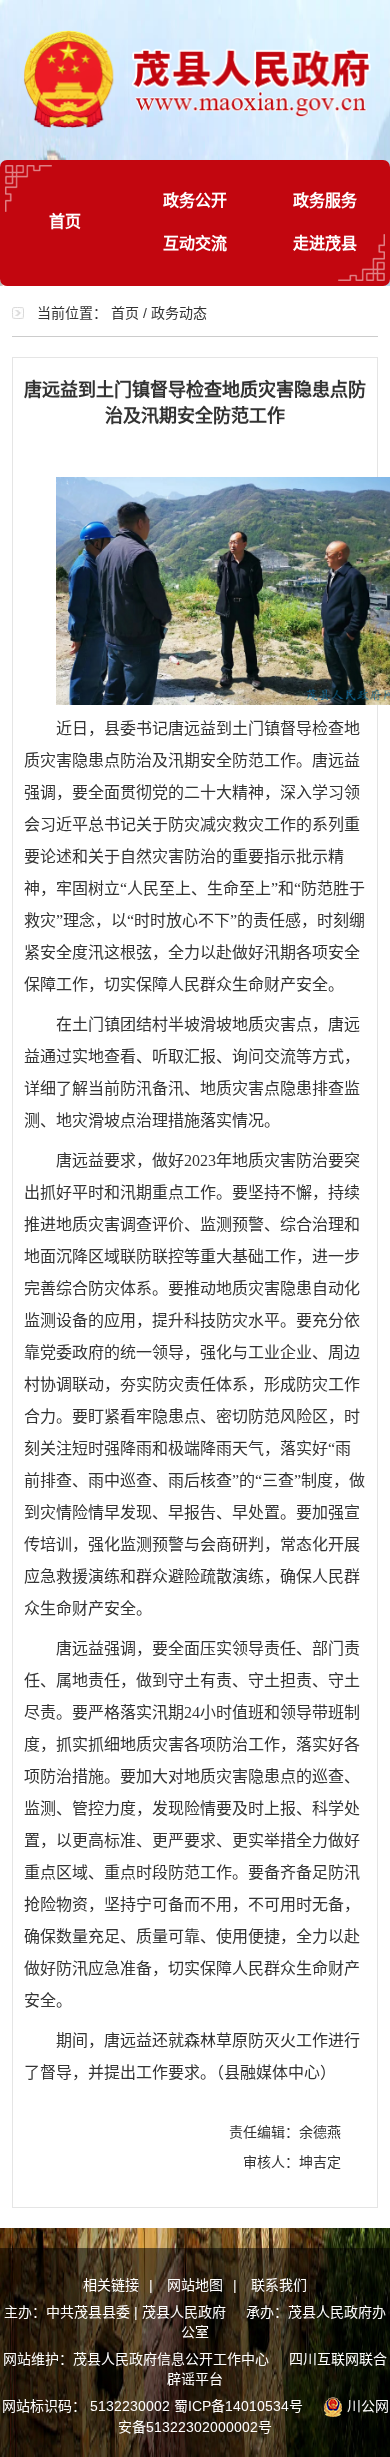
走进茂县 (325, 243)
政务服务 (325, 200)
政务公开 (195, 200)
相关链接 (111, 2285)
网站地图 (195, 2285)
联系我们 (279, 2285)
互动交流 (195, 243)
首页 (65, 221)
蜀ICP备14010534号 (238, 2406)
